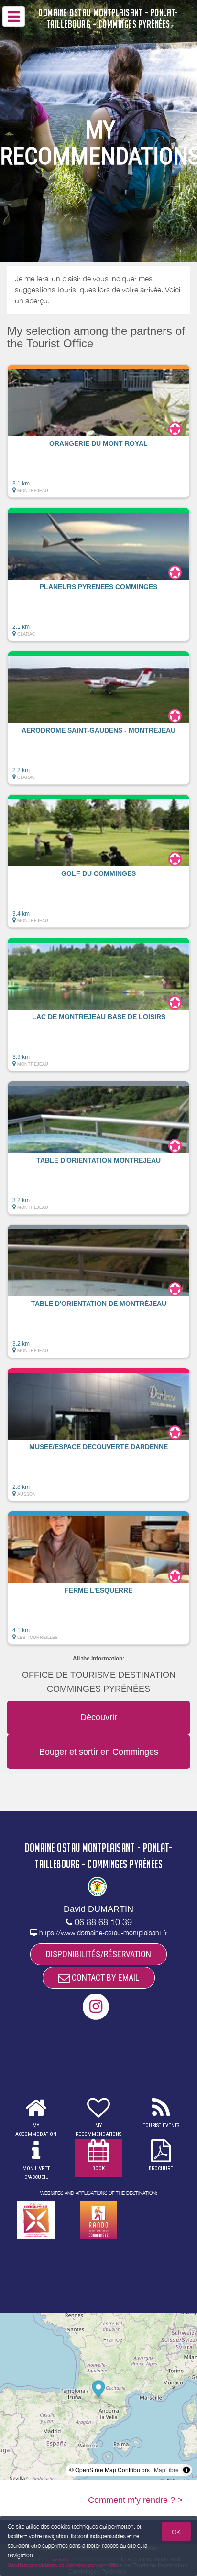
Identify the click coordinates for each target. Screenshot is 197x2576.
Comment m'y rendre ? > (135, 2500)
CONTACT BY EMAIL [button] (104, 1978)
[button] (98, 431)
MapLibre (166, 2470)
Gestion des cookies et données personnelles (63, 2565)
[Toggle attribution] (186, 2470)
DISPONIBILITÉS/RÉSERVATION (98, 1954)
